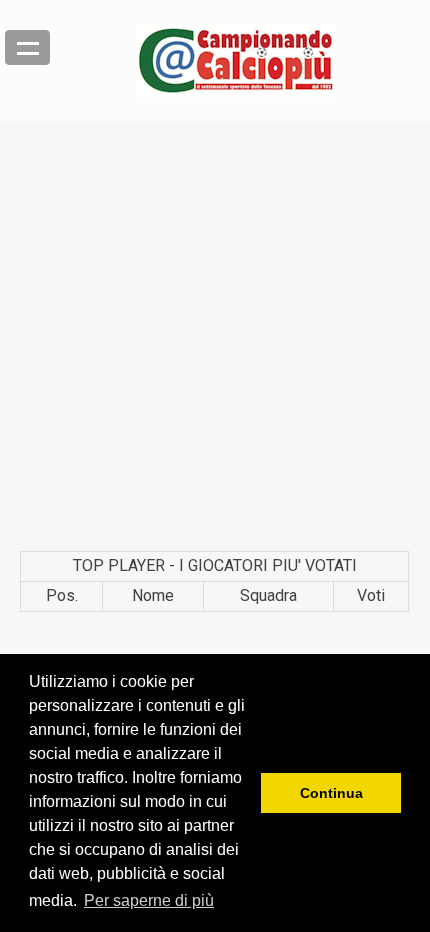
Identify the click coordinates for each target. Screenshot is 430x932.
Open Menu (27, 47)
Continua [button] (331, 793)
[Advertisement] (215, 336)
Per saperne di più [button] (149, 900)
